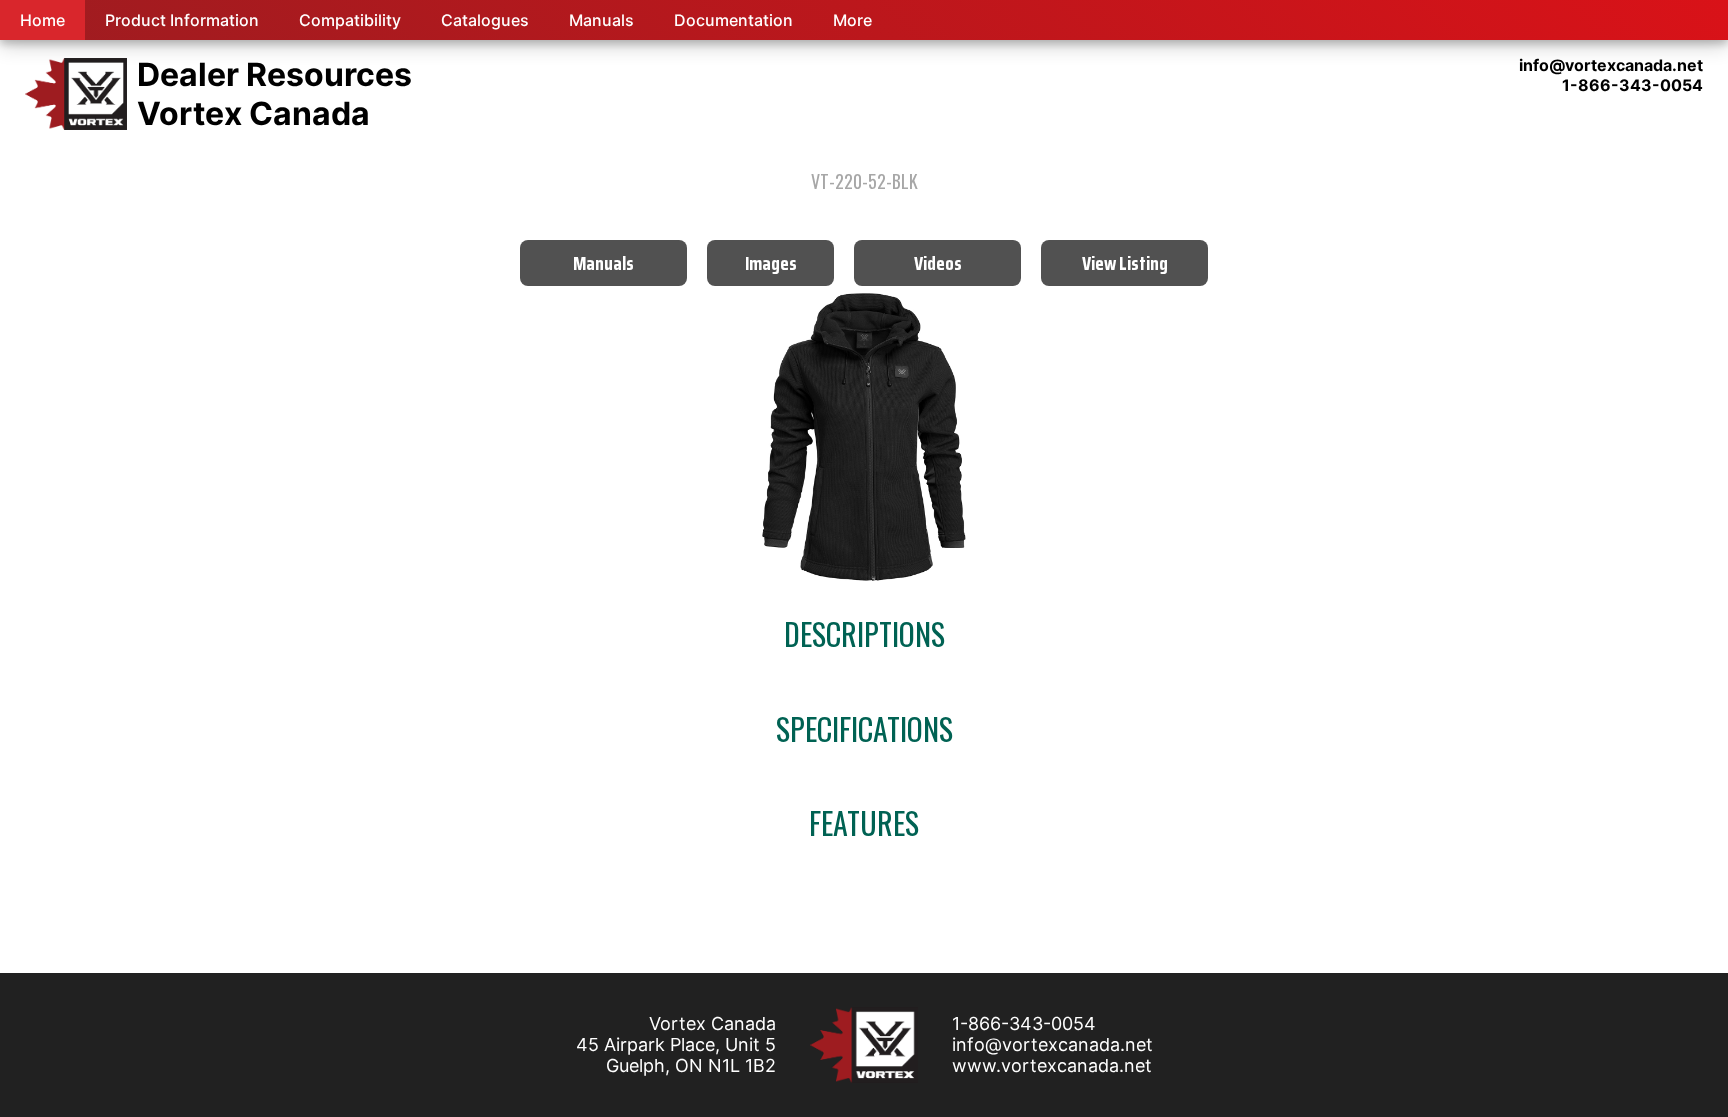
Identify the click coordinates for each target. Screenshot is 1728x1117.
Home (42, 20)
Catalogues (485, 20)
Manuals (601, 20)
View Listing (1125, 263)
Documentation (733, 20)
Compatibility (350, 20)
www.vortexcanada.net (1052, 1065)
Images (771, 263)
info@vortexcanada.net (1052, 1044)
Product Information (182, 20)
